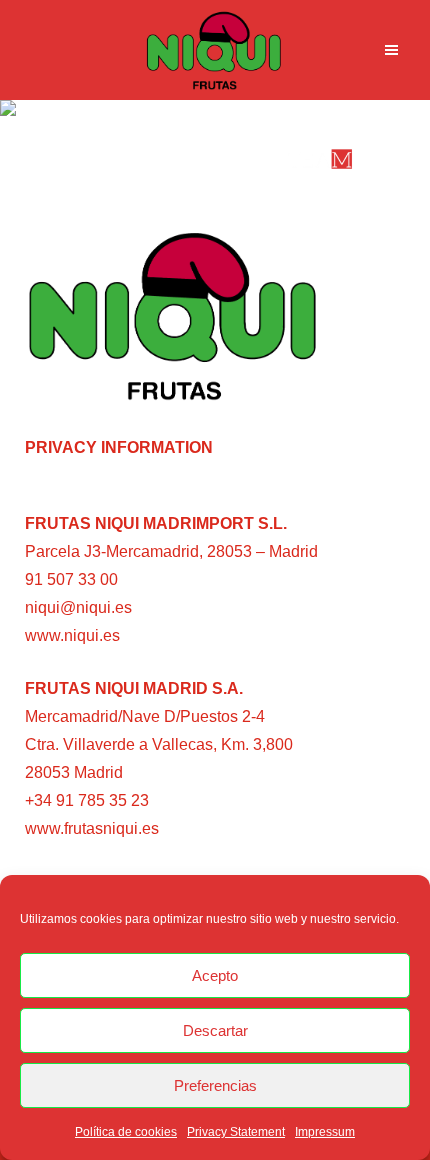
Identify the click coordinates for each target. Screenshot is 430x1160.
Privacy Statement (236, 1132)
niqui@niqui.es (78, 607)
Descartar (215, 1030)
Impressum (325, 1132)
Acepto (215, 975)
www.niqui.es (72, 635)
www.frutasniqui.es (92, 828)
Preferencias (215, 1085)
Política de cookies (126, 1132)
